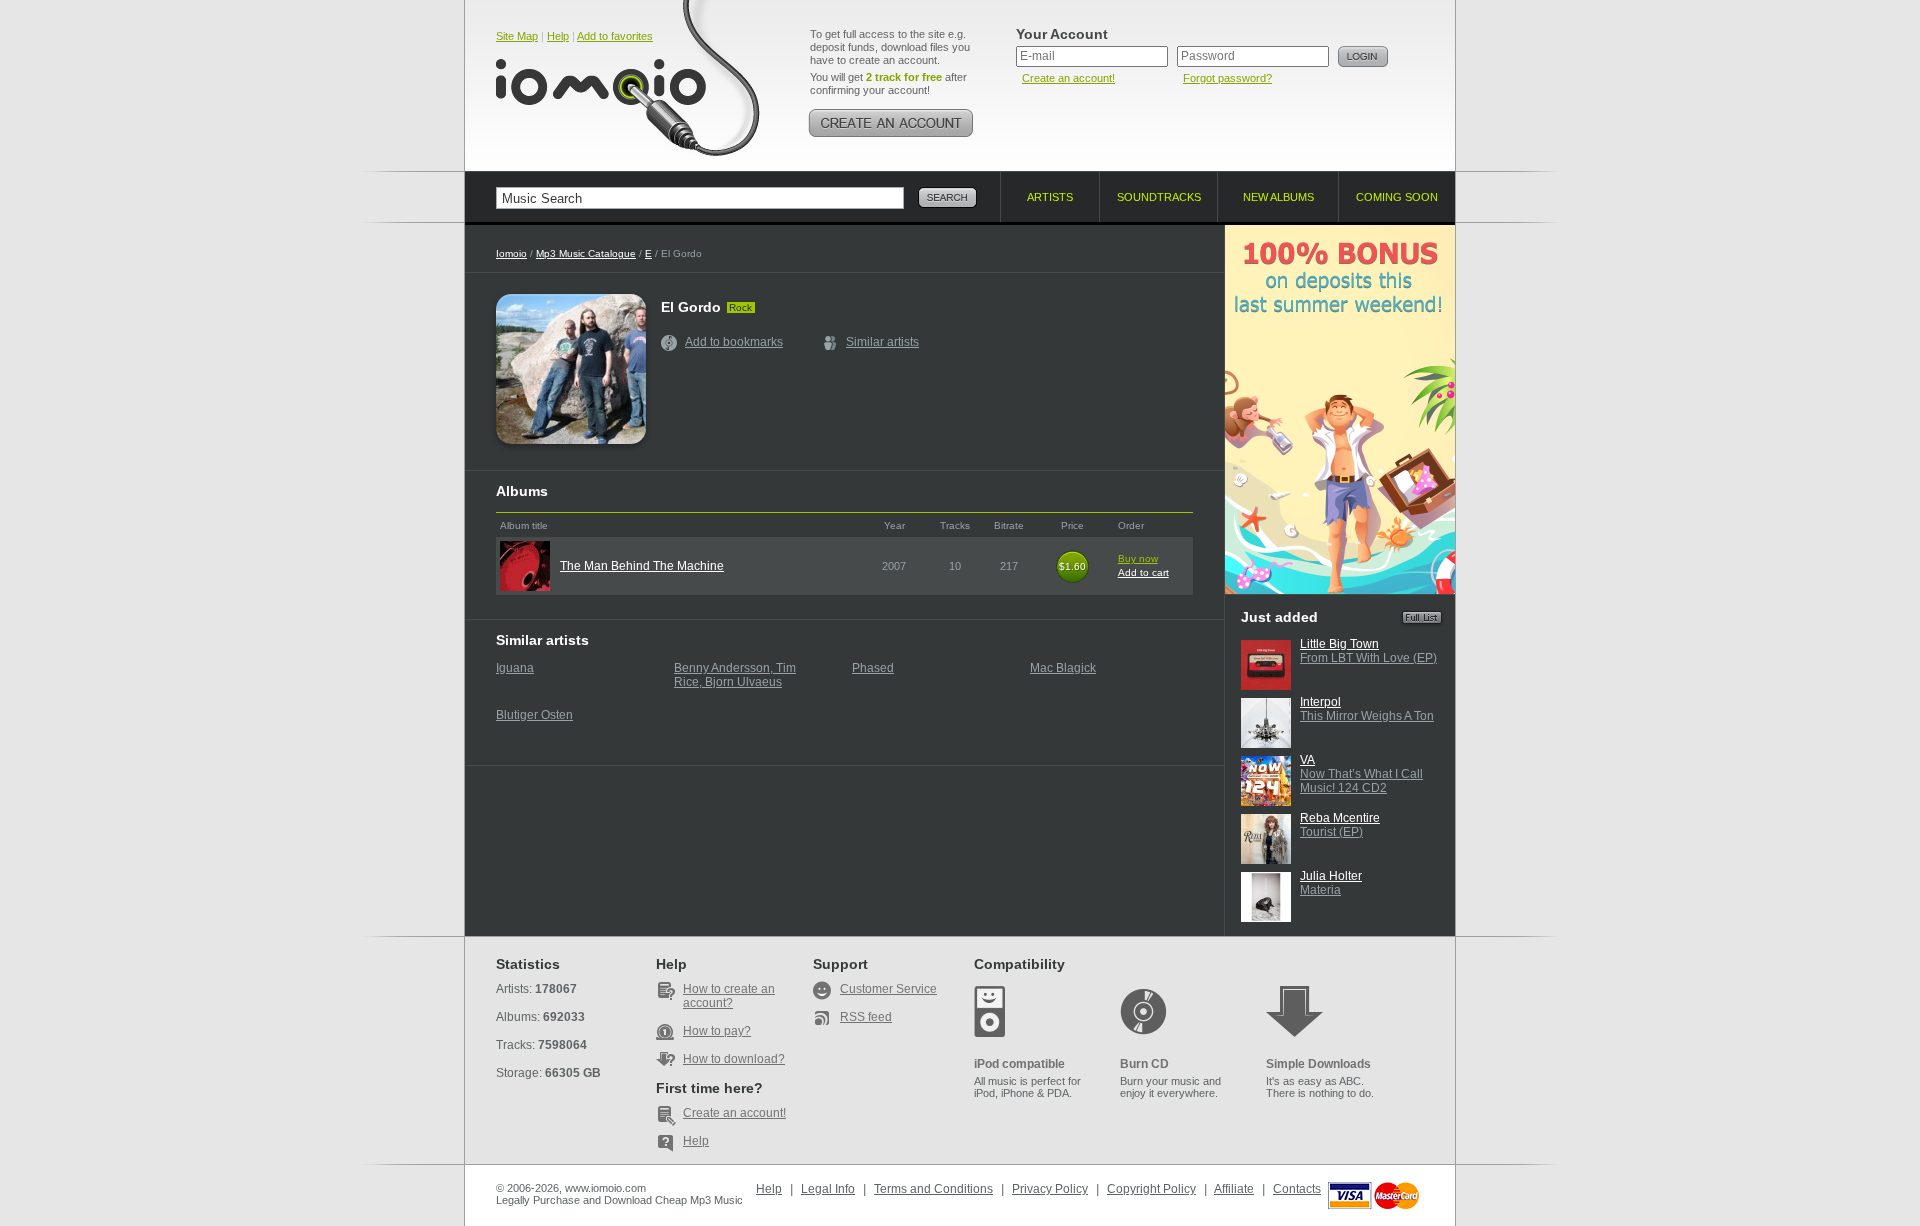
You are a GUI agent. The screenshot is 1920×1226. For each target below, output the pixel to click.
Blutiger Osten (534, 715)
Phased (873, 668)
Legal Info (828, 1189)
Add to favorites (615, 36)
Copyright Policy (1151, 1189)
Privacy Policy (1050, 1189)
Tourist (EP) (1331, 832)
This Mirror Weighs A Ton (1367, 716)
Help (558, 36)
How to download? (734, 1059)
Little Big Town (1339, 644)
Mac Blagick (1063, 668)
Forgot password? (1227, 78)
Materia (1320, 890)
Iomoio (511, 253)
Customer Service (888, 989)
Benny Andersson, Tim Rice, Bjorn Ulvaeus (735, 675)
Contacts (1297, 1189)
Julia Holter (1331, 876)
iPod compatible (1019, 1064)
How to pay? (717, 1031)
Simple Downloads (1318, 1064)
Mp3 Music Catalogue (586, 253)
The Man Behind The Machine (642, 566)
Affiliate (1234, 1189)
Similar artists (882, 342)
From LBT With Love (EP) (1368, 658)
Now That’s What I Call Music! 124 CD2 (1361, 781)
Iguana (515, 668)
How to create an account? (729, 996)
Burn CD (1144, 1064)
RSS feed (866, 1017)
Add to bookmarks (734, 342)
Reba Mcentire (1340, 818)
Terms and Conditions (933, 1189)
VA (1307, 760)
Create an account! (1068, 78)
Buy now (1138, 558)
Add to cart (1143, 572)
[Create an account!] (891, 123)
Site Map (517, 36)
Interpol (1320, 702)
